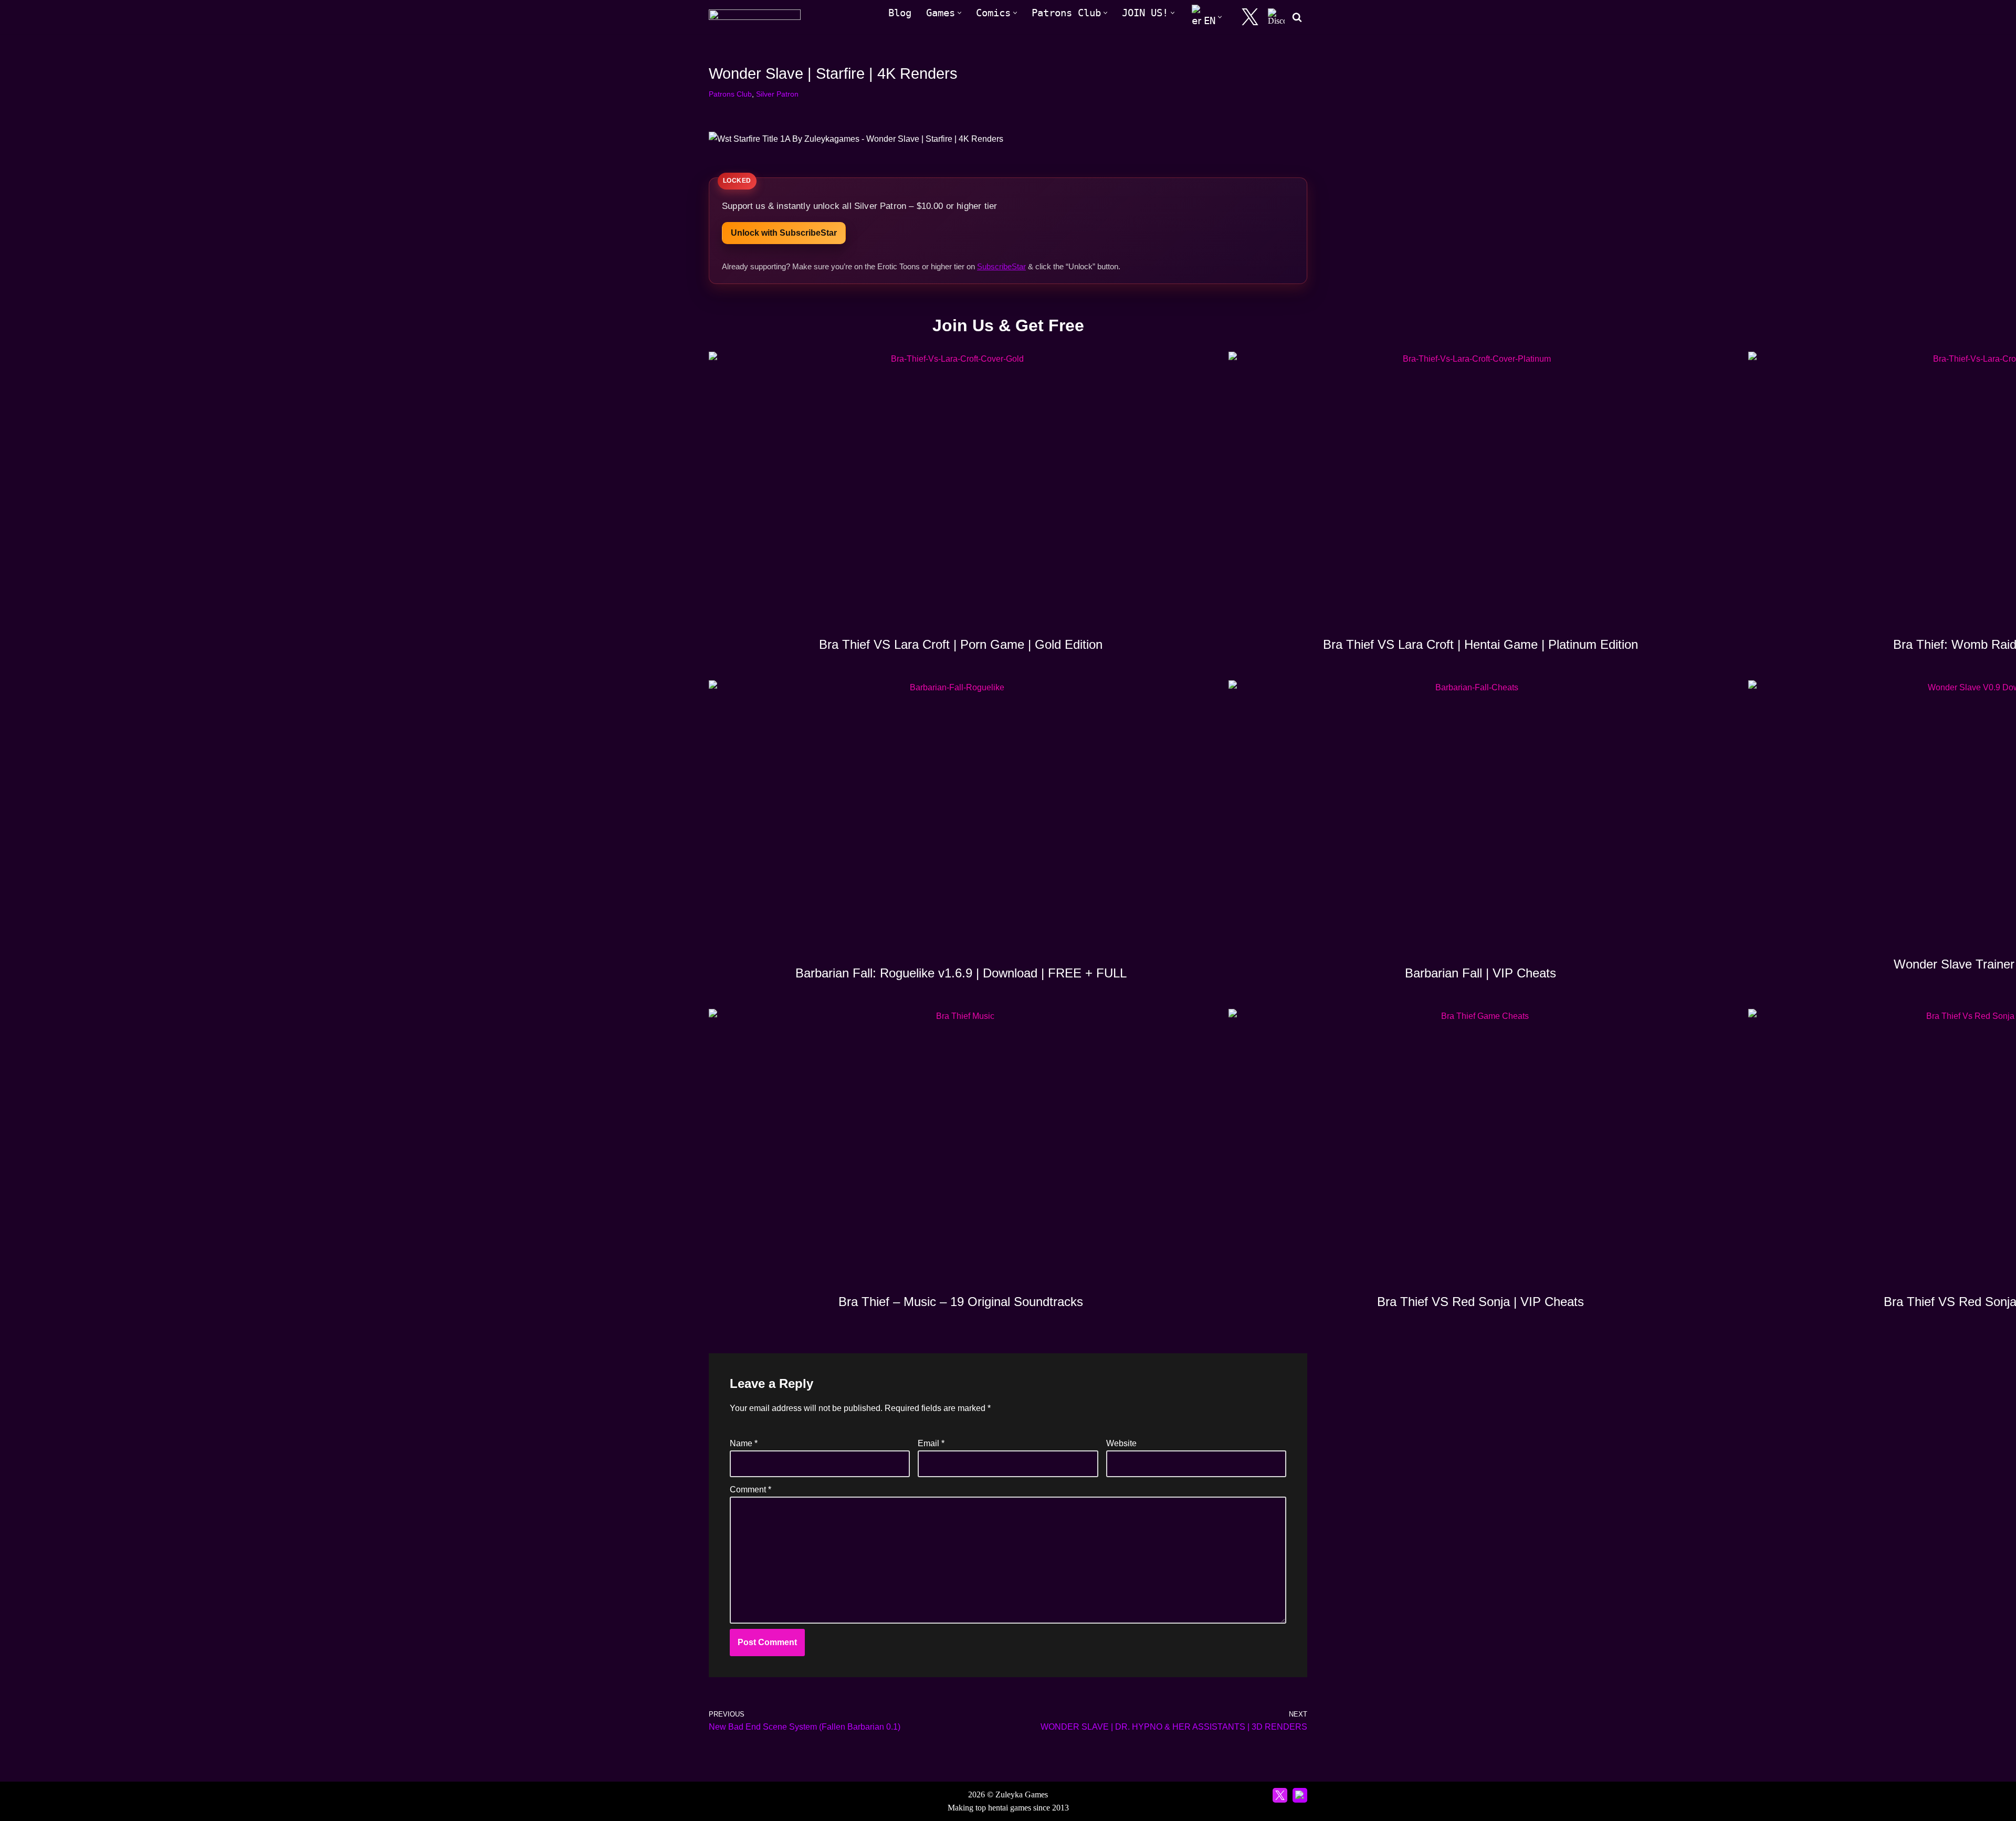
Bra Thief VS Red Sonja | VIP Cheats (1480, 1302)
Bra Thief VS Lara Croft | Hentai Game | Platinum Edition (1480, 644)
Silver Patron (777, 94)
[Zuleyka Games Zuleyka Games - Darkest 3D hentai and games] (755, 17)
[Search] (1297, 17)
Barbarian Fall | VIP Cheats (1480, 973)
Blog (900, 13)
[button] (959, 13)
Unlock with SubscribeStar (784, 233)
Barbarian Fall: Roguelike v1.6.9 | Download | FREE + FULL (961, 973)
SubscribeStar (1001, 266)
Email (931, 1443)
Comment (750, 1490)
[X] (1250, 17)
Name (744, 1443)
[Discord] (1276, 17)
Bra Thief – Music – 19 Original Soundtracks (961, 1302)
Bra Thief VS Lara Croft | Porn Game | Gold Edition (961, 644)
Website (1121, 1443)
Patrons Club (730, 94)
